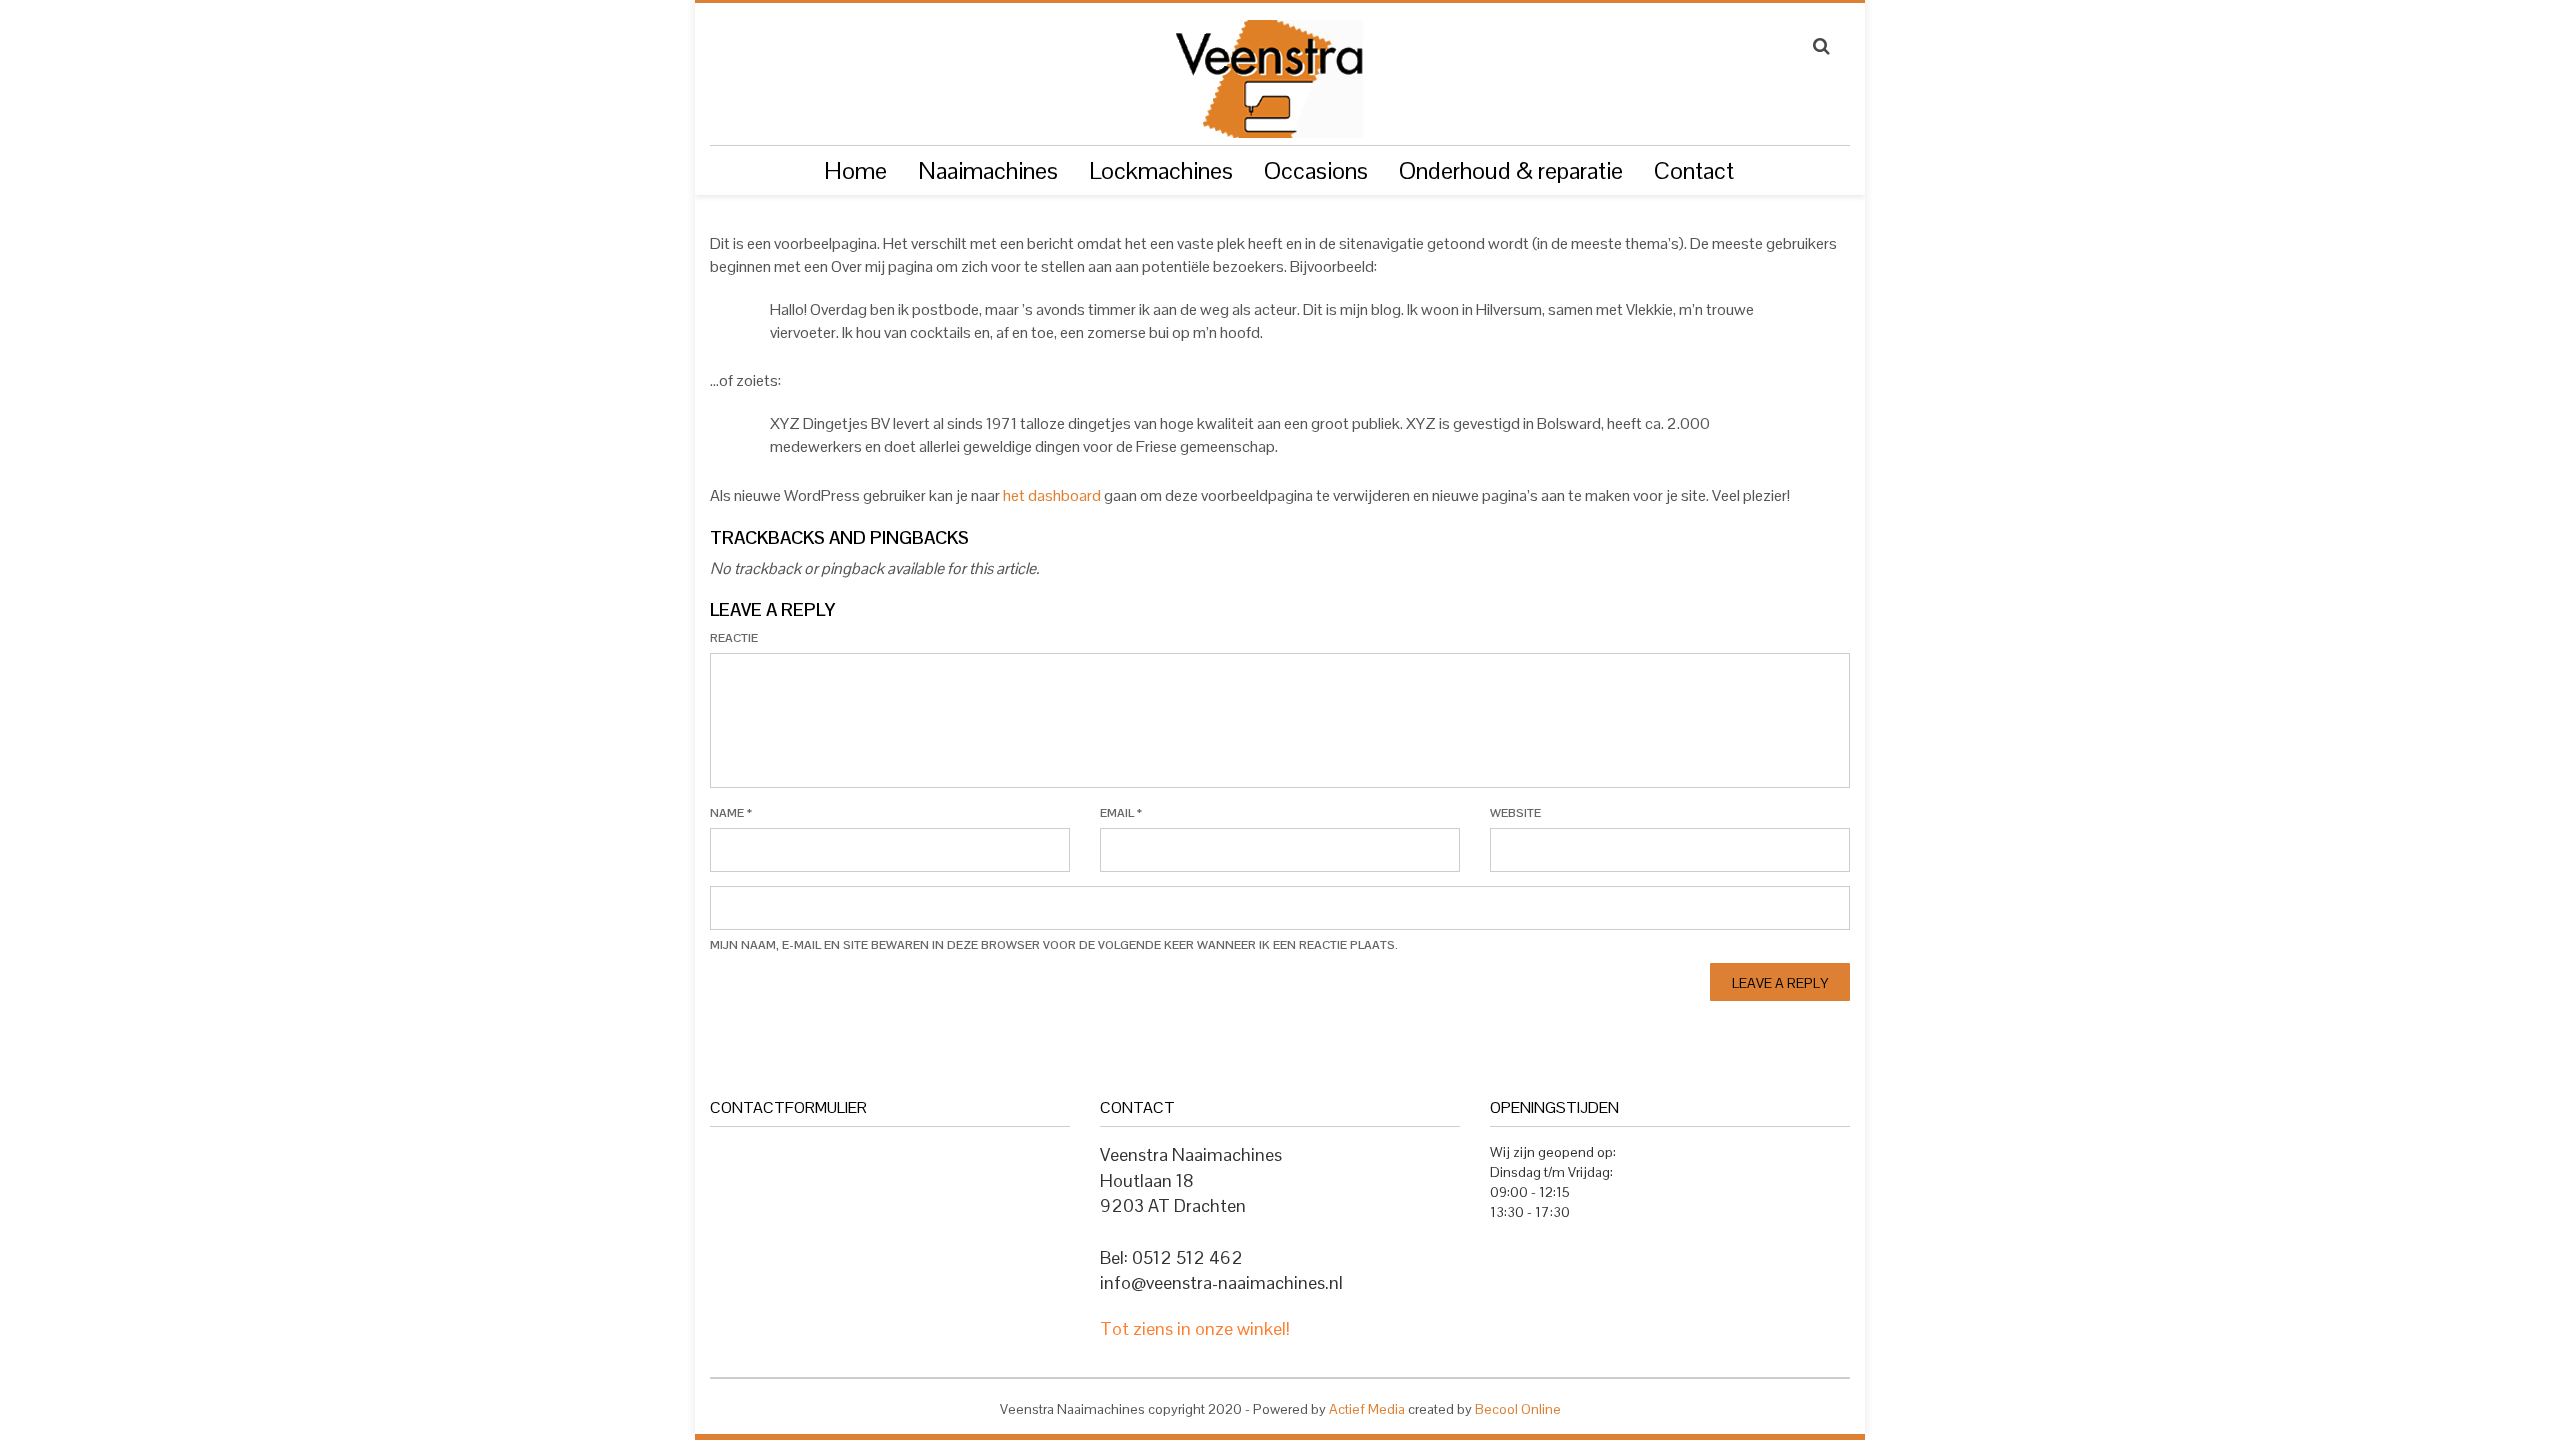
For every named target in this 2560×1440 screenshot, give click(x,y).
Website (1515, 813)
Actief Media (1367, 1409)
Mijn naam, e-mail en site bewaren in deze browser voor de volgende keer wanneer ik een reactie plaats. (1054, 945)
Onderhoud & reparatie (1511, 170)
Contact (1694, 170)
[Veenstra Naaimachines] (1268, 70)
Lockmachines (1161, 170)
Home (855, 170)
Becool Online (1518, 1409)
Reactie (734, 638)
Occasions (1316, 170)
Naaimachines (988, 170)
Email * (1121, 813)
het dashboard (1052, 495)
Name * (731, 813)
